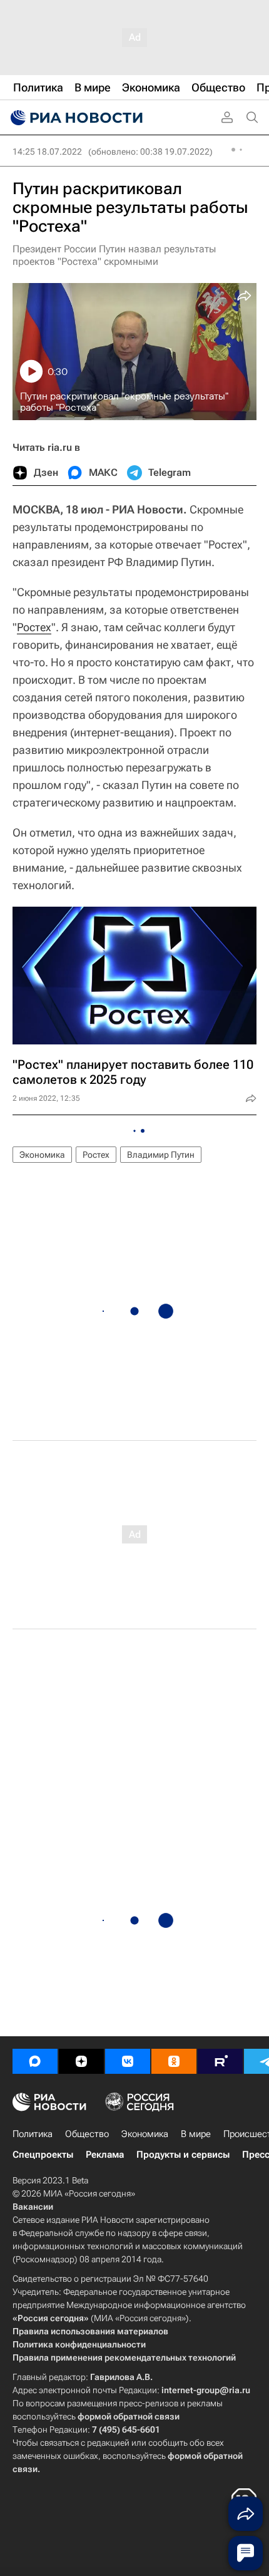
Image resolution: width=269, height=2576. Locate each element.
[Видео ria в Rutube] (220, 2061)
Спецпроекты (43, 2155)
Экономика (42, 1155)
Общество (87, 2134)
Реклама (105, 2155)
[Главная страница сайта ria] (75, 118)
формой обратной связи (129, 2416)
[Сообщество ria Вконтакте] (128, 2061)
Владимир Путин (161, 1155)
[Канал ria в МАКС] (35, 2061)
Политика (33, 2134)
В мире (196, 2134)
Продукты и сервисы (183, 2155)
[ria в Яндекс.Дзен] (81, 2061)
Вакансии (33, 2207)
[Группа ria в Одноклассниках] (174, 2061)
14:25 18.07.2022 (47, 152)
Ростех (34, 627)
